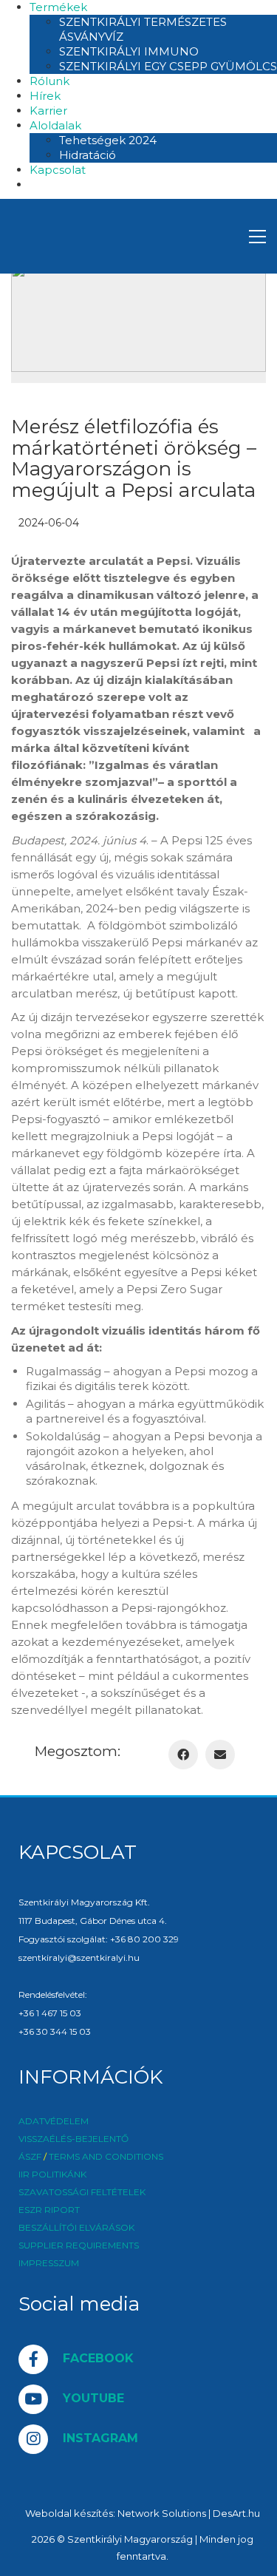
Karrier (48, 111)
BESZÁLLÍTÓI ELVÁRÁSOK (76, 2228)
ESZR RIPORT (49, 2210)
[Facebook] (183, 1755)
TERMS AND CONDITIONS (106, 2157)
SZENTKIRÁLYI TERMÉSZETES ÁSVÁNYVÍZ (143, 29)
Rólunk (49, 81)
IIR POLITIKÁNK (52, 2175)
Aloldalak (55, 125)
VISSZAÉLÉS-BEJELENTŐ (73, 2139)
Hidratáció (88, 155)
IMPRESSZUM (49, 2263)
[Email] (220, 1755)
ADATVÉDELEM (54, 2121)
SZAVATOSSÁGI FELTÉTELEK (82, 2192)
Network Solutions (162, 2513)
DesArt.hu (236, 2513)
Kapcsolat (58, 170)
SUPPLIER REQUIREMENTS (79, 2245)
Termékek (58, 7)
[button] (257, 237)
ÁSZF (30, 2157)
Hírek (45, 96)
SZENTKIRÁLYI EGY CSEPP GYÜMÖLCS (168, 66)
